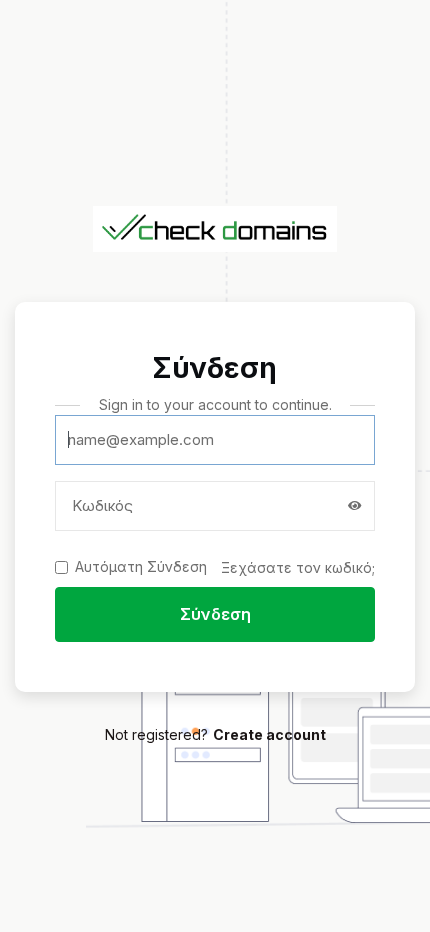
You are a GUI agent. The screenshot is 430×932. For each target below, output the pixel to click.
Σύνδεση (215, 614)
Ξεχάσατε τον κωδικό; (298, 567)
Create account (269, 734)
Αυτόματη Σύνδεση (141, 566)
